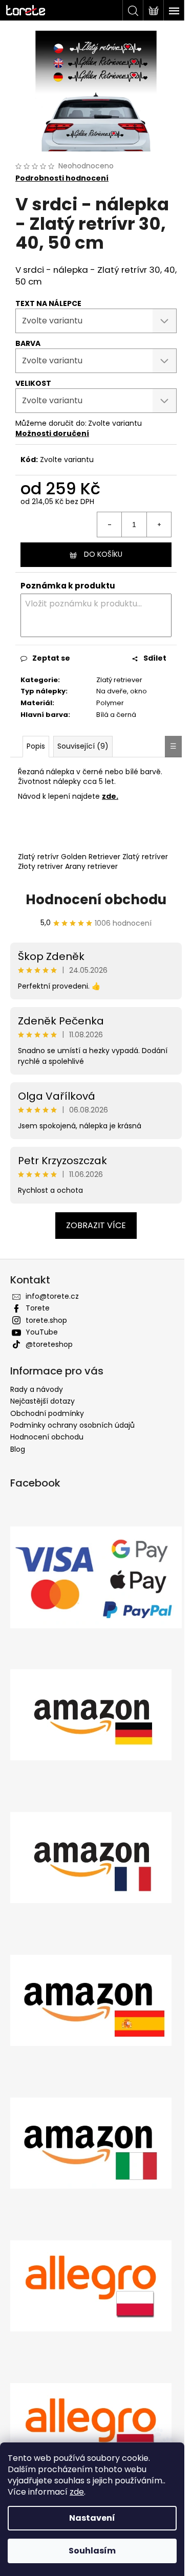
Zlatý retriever (119, 680)
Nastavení (92, 2518)
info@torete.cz (52, 1296)
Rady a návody (37, 1389)
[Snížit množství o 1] (110, 525)
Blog (18, 1449)
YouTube (42, 1332)
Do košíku (103, 554)
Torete (38, 1308)
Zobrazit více (96, 1225)
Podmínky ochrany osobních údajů (72, 1425)
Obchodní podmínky (47, 1413)
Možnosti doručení (52, 433)
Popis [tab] (36, 746)
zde (77, 2492)
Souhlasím (92, 2551)
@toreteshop (49, 1344)
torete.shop (46, 1320)
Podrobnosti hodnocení (62, 178)
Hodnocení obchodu (96, 900)
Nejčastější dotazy (42, 1401)
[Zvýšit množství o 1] (159, 525)
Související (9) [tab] (83, 746)
